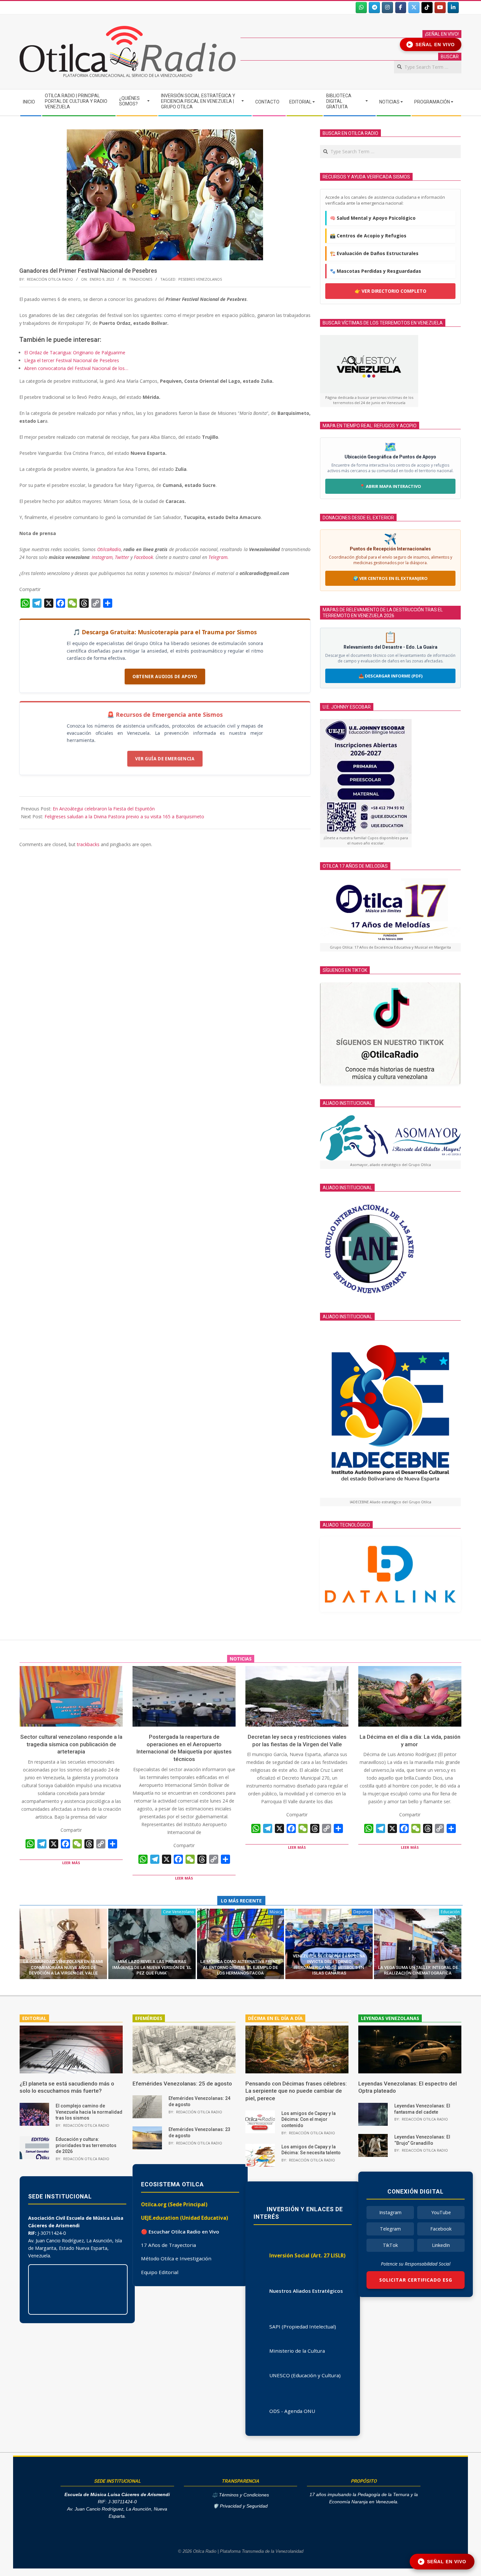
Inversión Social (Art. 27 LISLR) (307, 2255)
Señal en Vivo (432, 45)
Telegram (390, 2229)
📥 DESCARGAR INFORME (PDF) (391, 676)
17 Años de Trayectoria (169, 2245)
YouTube (441, 2212)
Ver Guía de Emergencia (165, 759)
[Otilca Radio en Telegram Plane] (374, 8)
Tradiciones (141, 279)
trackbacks (88, 844)
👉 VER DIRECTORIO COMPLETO (391, 291)
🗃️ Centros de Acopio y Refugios (368, 236)
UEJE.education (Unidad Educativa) (185, 2218)
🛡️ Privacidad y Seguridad (240, 2506)
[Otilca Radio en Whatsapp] (361, 8)
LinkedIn (441, 2245)
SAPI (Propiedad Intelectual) (303, 2326)
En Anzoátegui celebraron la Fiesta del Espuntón (104, 809)
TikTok (390, 2245)
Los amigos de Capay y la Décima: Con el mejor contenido (309, 2119)
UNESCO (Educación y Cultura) (305, 2375)
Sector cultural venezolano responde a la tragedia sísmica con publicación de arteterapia (71, 1744)
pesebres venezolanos (200, 279)
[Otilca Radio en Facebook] (401, 8)
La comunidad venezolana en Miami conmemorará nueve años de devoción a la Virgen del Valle (63, 1967)
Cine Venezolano (178, 1912)
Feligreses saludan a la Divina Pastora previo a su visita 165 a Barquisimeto (124, 816)
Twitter (122, 557)
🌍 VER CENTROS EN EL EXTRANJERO (390, 578)
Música (276, 1912)
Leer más (71, 1863)
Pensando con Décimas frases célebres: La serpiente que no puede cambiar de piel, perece (296, 2091)
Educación (450, 1912)
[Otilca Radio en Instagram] (387, 8)
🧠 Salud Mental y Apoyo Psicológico (373, 218)
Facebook (143, 557)
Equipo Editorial (160, 2272)
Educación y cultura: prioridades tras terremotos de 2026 (86, 2145)
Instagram (102, 557)
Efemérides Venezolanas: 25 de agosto (182, 2084)
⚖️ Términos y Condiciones (240, 2495)
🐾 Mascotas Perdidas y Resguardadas (375, 271)
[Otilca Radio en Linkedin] (453, 8)
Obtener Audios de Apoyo (165, 676)
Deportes (362, 1912)
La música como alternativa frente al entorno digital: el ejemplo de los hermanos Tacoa (240, 1967)
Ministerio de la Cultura (297, 2351)
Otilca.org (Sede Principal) (174, 2204)
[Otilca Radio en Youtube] (440, 8)
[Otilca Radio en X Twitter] (414, 8)
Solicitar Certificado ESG (416, 2280)
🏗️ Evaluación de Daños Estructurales (374, 253)
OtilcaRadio (109, 549)
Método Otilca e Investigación (176, 2258)
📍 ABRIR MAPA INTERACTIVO (390, 486)
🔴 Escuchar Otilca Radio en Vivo (180, 2232)
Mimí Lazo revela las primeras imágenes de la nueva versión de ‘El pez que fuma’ (152, 1967)
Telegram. (219, 557)
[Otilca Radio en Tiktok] (427, 8)
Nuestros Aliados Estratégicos (306, 2291)
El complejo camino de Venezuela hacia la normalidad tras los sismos (89, 2112)
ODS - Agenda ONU (292, 2411)
